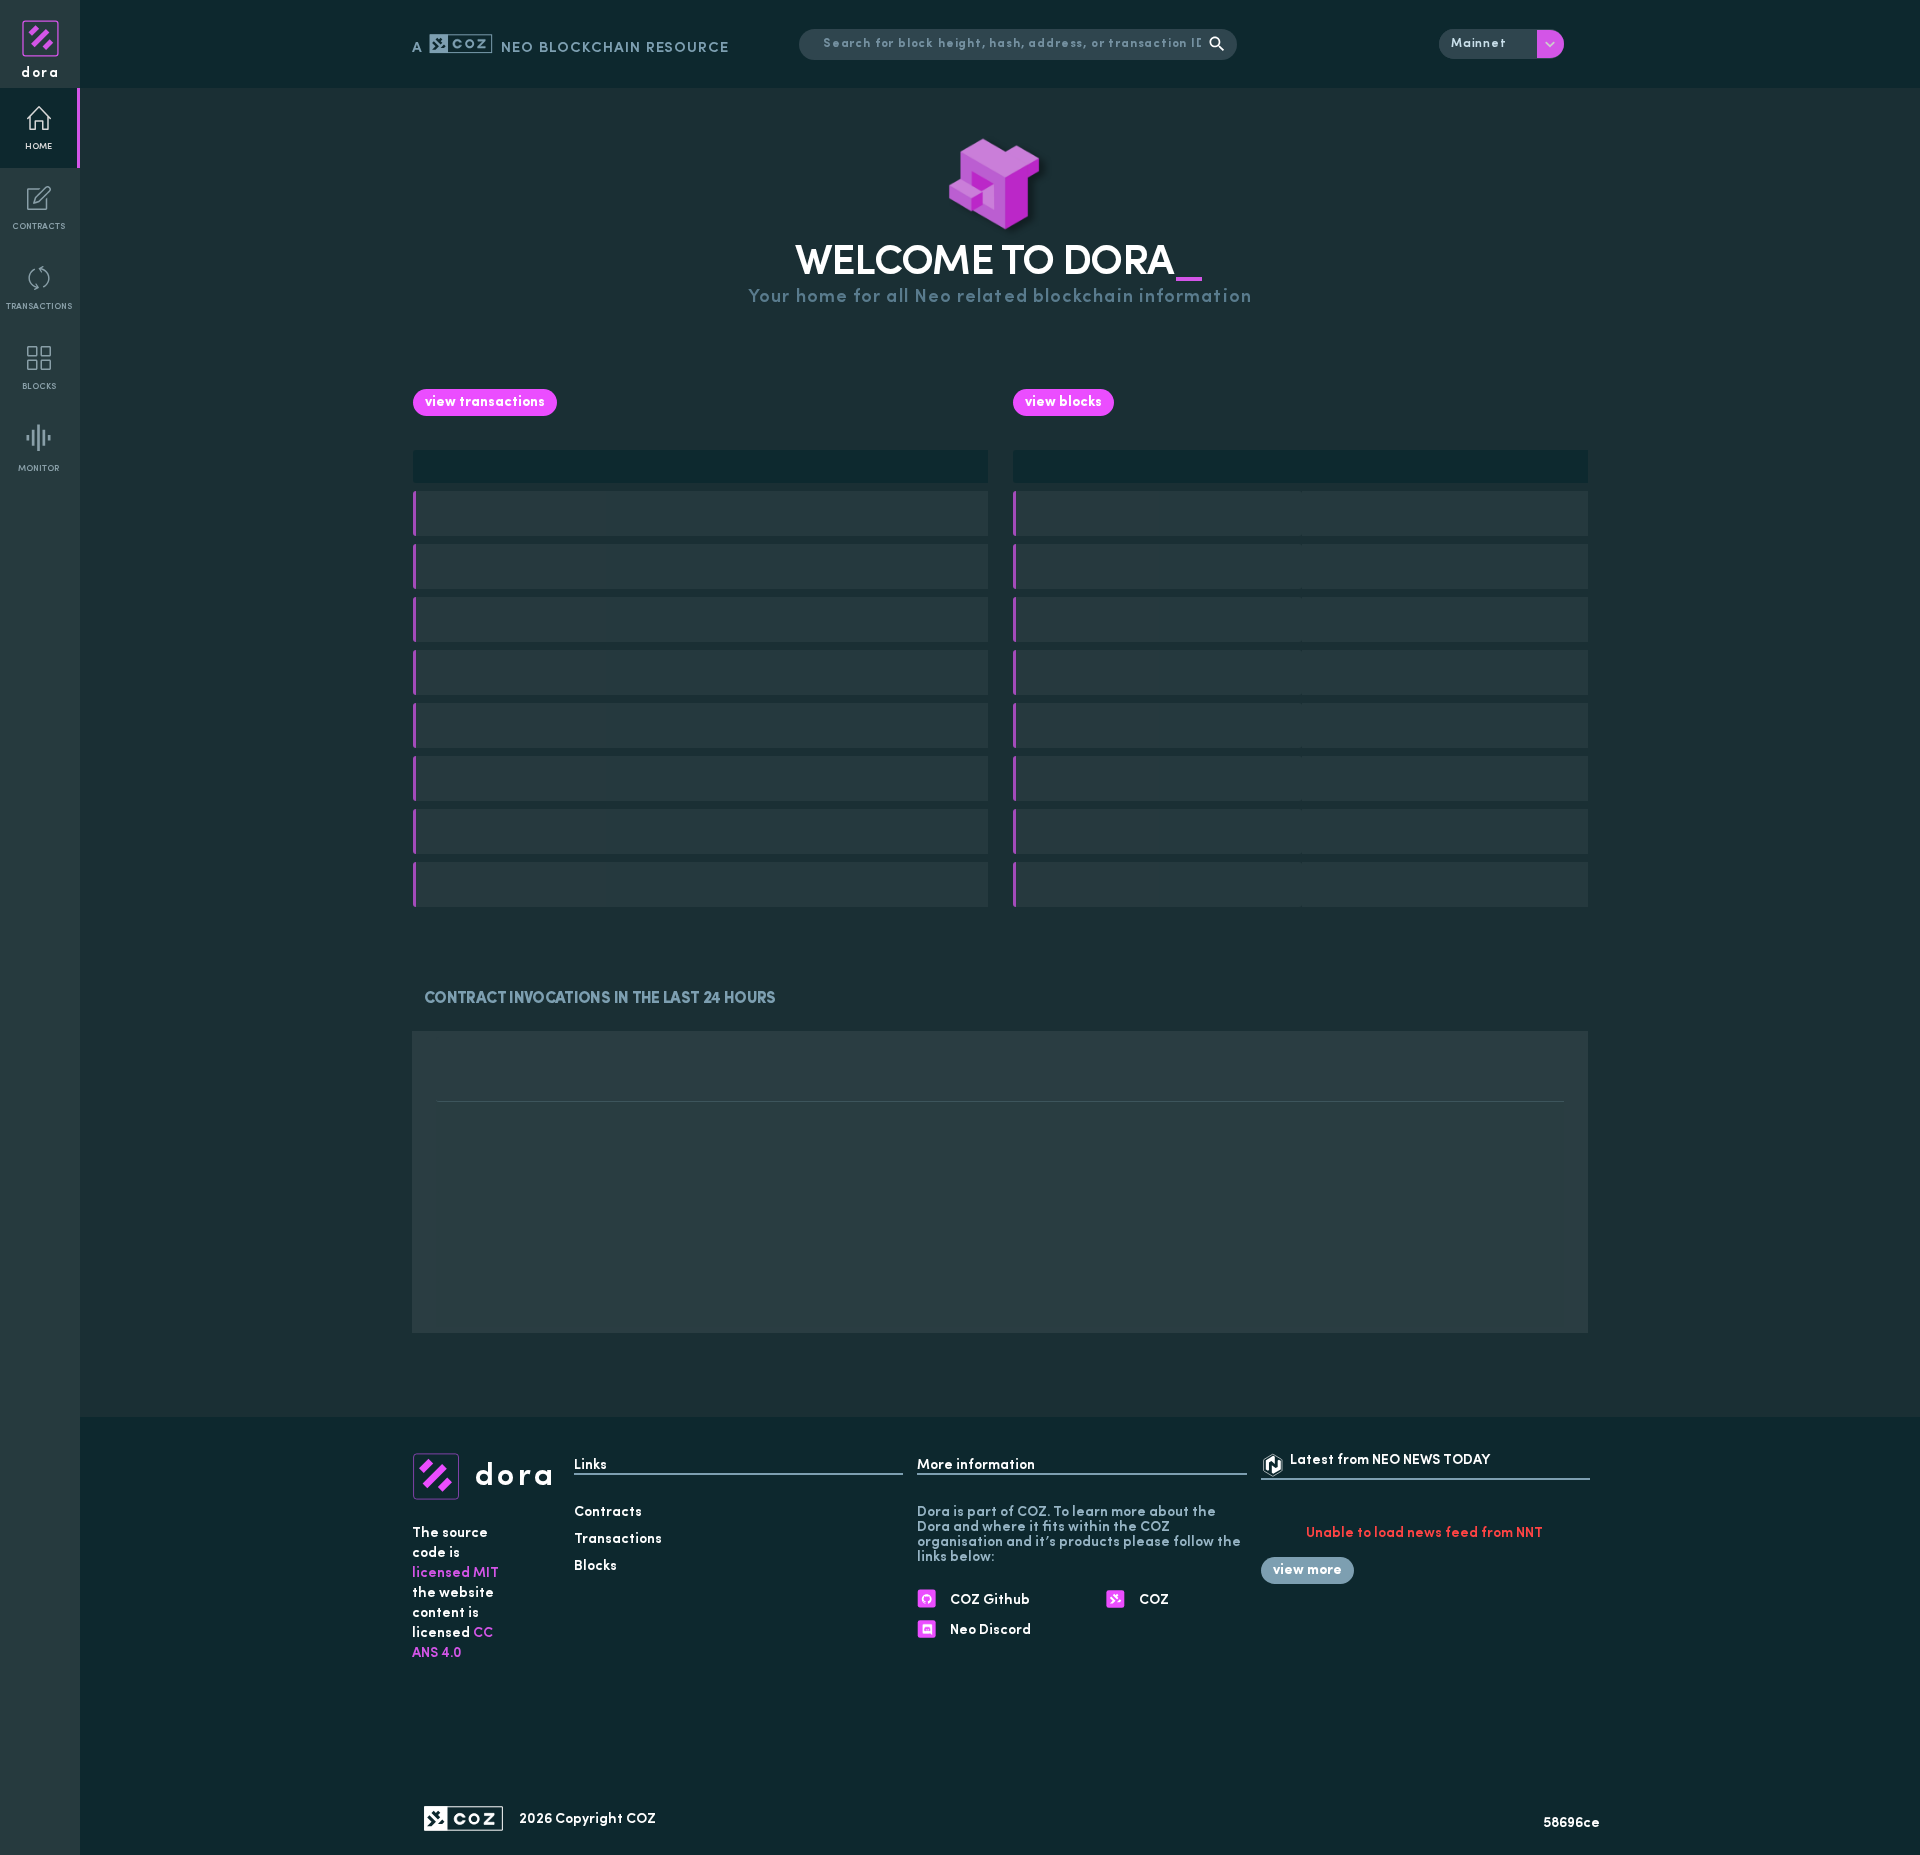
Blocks (39, 386)
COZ (641, 1819)
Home (38, 146)
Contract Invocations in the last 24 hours (600, 999)
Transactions (39, 306)
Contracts (38, 226)
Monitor (38, 468)
